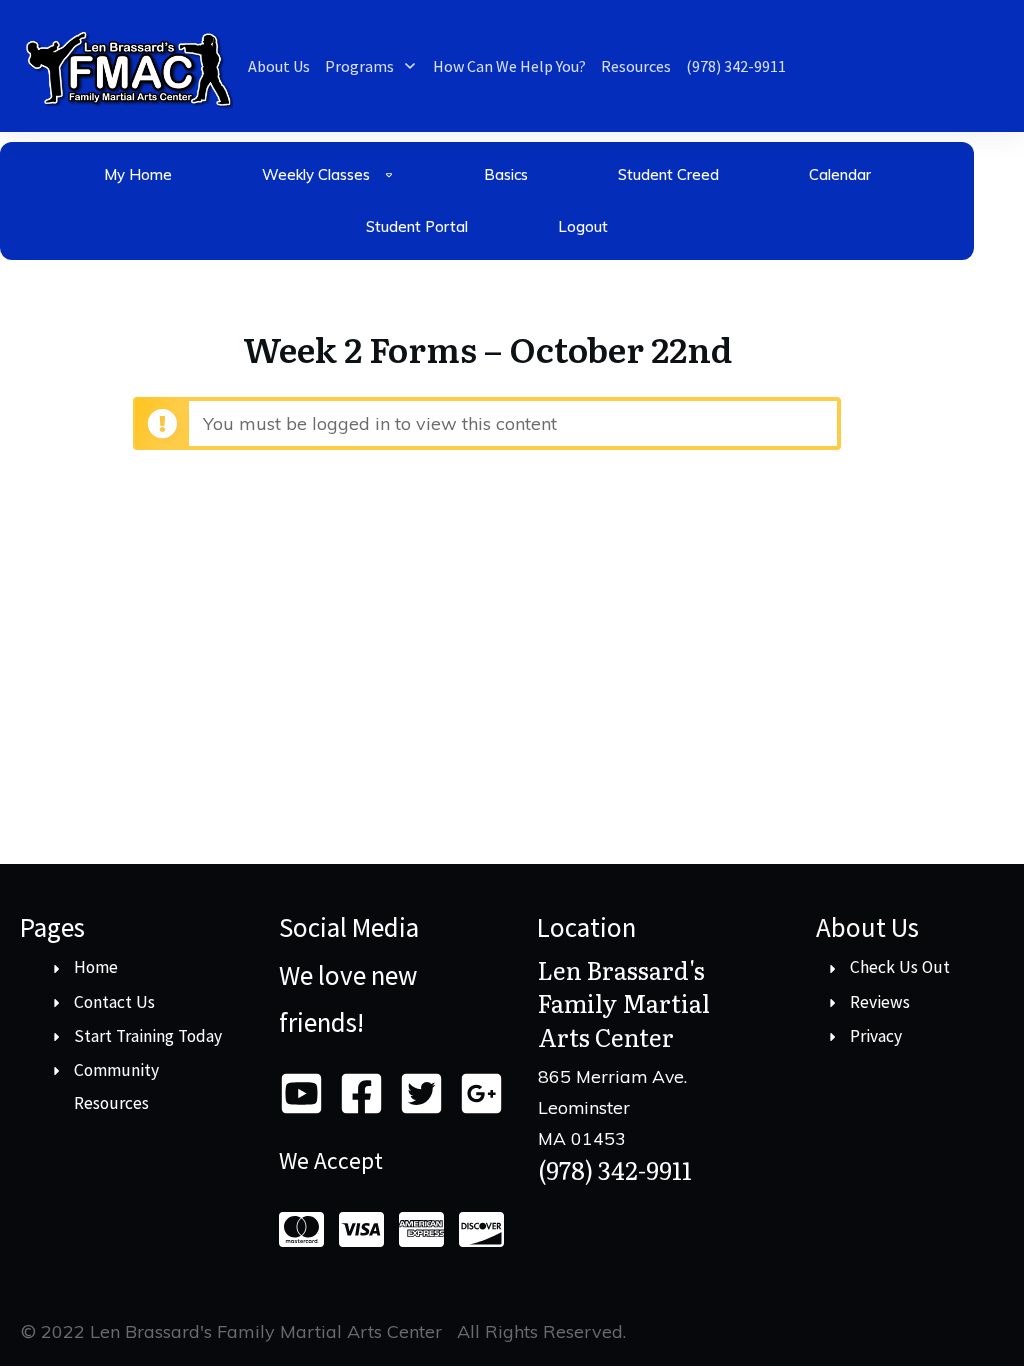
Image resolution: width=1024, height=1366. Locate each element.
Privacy (876, 1036)
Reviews (880, 1002)
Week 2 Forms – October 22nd (487, 348)
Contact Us (114, 1002)
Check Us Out (900, 967)
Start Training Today (148, 1036)
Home (96, 967)
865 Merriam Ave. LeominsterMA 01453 (612, 1106)
